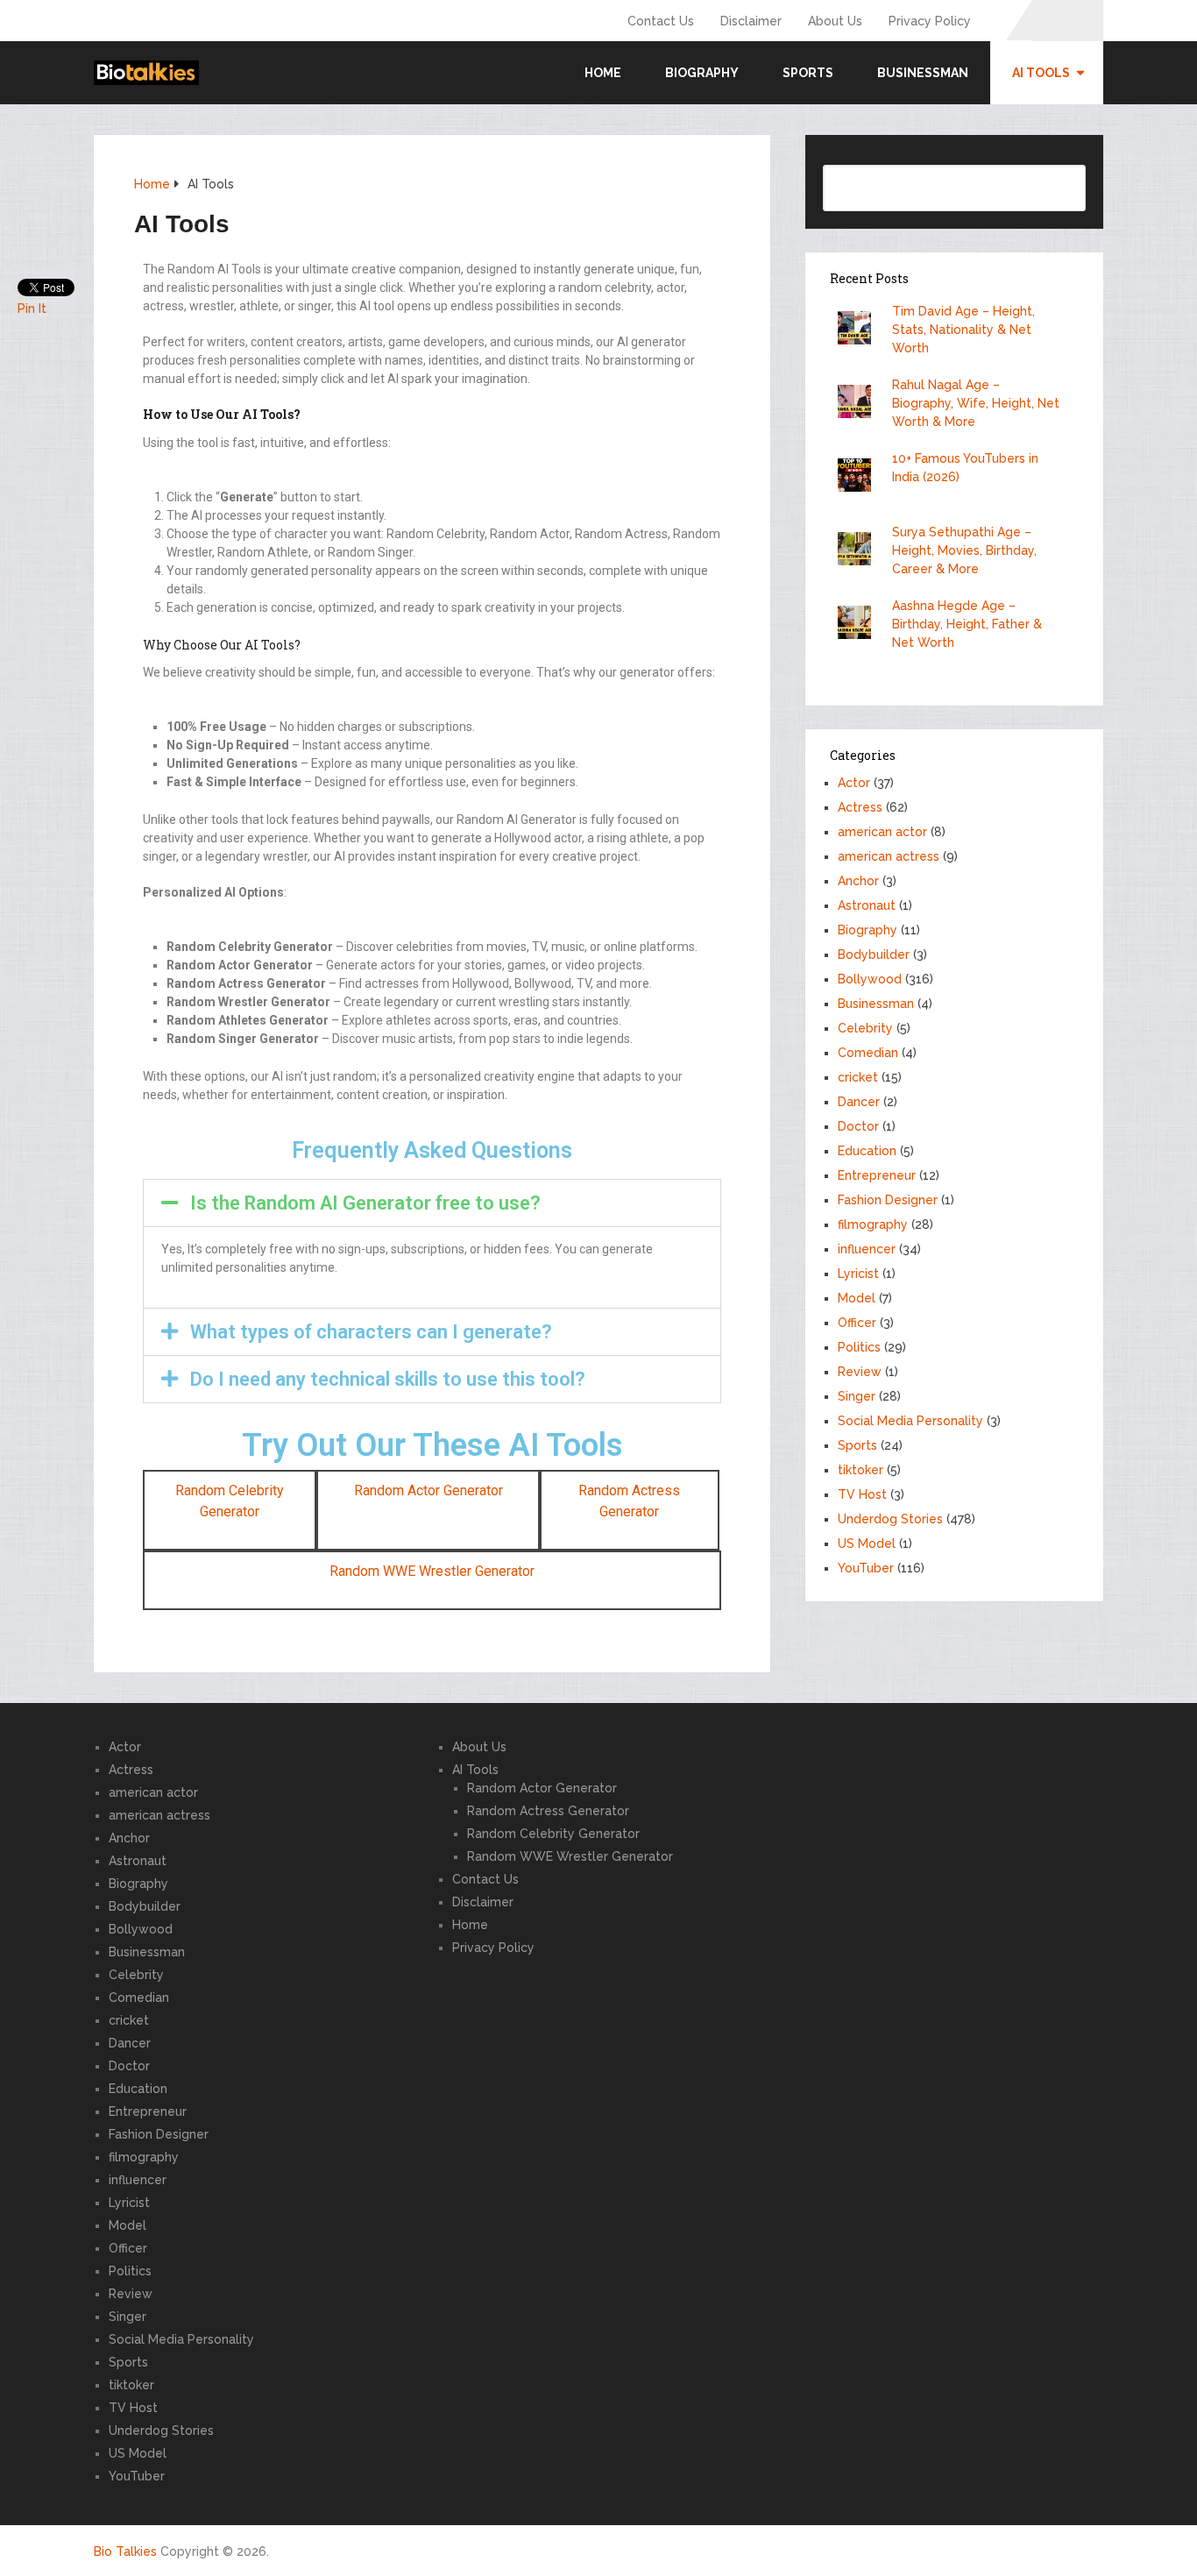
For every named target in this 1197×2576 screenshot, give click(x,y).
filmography (873, 1224)
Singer (857, 1396)
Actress (860, 807)
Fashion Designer (888, 1200)
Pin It (32, 309)
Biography (702, 73)
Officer (857, 1323)
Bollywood (870, 979)
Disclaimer (751, 21)
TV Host (862, 1494)
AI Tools (475, 1770)
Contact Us (661, 21)
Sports (808, 73)
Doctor (858, 1126)
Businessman (923, 73)
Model (857, 1298)
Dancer (859, 1102)
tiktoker (861, 1470)
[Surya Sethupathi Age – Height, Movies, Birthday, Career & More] (859, 551)
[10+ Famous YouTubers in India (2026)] (859, 477)
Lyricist (858, 1274)
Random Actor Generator (429, 1490)
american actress (889, 856)
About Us (835, 21)
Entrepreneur (877, 1175)
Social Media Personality (910, 1421)
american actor (882, 832)
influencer (867, 1249)
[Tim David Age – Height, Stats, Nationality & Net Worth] (859, 330)
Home (603, 73)
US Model (867, 1543)
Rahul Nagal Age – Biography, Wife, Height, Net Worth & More (976, 403)
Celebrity (865, 1028)
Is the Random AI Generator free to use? (365, 1203)
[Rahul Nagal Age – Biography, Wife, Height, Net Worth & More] (859, 404)
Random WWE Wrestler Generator (432, 1571)
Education (867, 1151)
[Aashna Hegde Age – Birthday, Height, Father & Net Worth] (859, 624)
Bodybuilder (874, 954)
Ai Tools (1041, 73)
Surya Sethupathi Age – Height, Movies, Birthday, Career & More (964, 550)
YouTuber (866, 1568)
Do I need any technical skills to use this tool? (388, 1379)
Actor (854, 783)
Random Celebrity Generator (553, 1834)
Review (860, 1372)
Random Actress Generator (548, 1811)
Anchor (858, 881)
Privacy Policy (930, 21)
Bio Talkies (125, 2551)
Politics (859, 1347)
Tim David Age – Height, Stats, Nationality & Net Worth (963, 330)
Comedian (868, 1053)
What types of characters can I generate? (371, 1332)
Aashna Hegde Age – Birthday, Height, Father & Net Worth (967, 624)
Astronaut (867, 905)
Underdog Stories (890, 1519)
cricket (858, 1077)
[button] (432, 1203)
